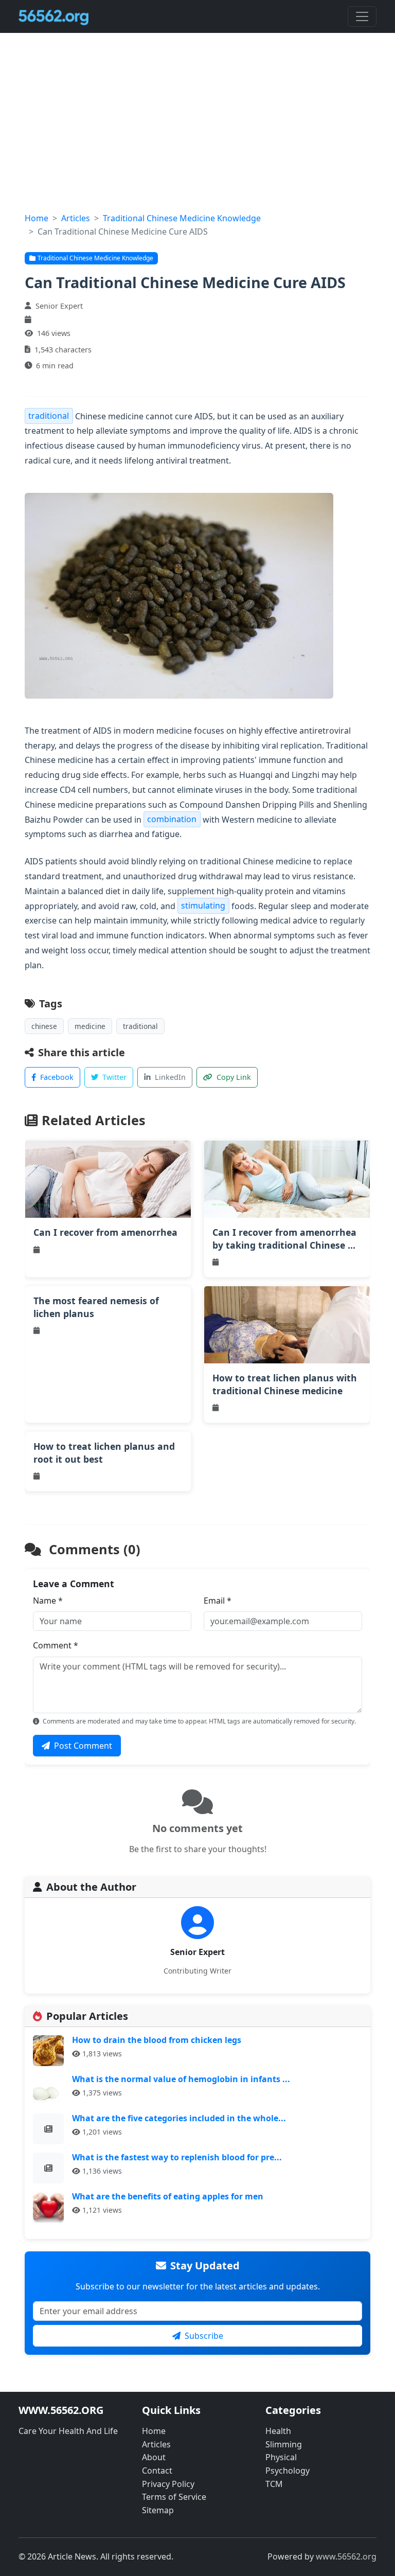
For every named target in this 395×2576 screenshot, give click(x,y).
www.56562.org (346, 2556)
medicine (90, 1026)
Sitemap (158, 2510)
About (154, 2457)
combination (172, 820)
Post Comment (83, 1746)
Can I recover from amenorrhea (105, 1232)
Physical (281, 2457)
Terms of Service (174, 2497)
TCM (274, 2484)
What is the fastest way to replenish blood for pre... (177, 2157)
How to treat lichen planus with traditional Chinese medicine (285, 1384)
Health (278, 2431)
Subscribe (204, 2336)
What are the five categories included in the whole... (179, 2118)
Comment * (56, 1645)
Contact (157, 2471)
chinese (44, 1026)
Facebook (57, 1077)
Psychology (288, 2471)
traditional (49, 416)
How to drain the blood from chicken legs (157, 2040)
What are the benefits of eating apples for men (168, 2196)
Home (37, 218)
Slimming (284, 2444)
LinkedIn (170, 1077)
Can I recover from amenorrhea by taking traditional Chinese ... (284, 1239)
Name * (48, 1601)
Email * (218, 1601)
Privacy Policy (168, 2484)
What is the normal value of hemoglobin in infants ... (181, 2079)
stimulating (203, 906)
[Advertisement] (197, 135)
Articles (76, 218)
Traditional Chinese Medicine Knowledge (182, 218)
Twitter (114, 1077)
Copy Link (234, 1077)
